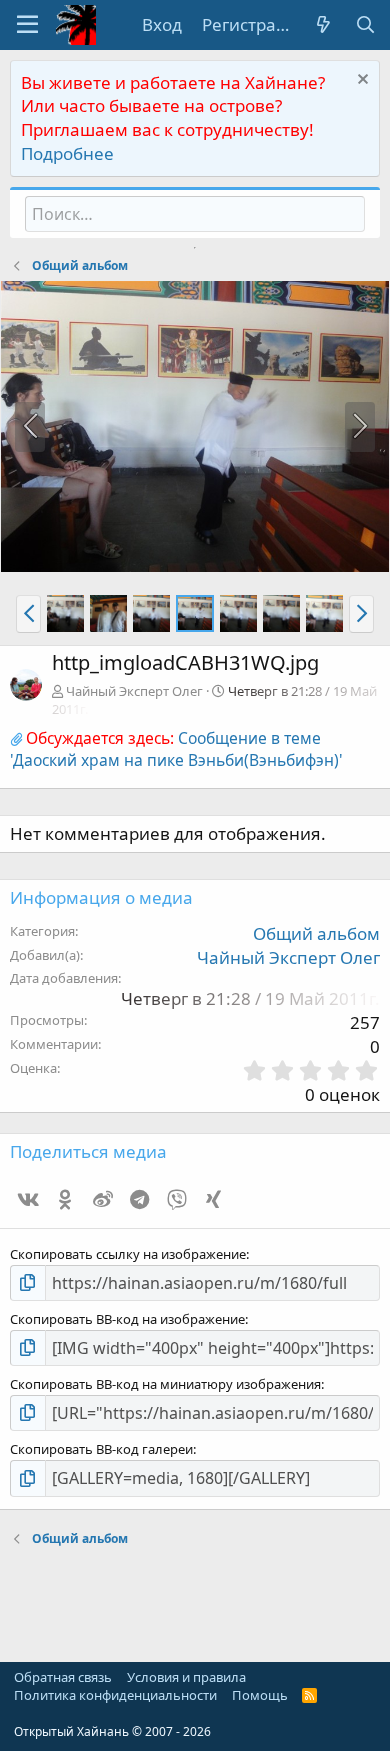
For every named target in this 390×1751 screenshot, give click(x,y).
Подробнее (67, 153)
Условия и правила (186, 1677)
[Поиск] (365, 25)
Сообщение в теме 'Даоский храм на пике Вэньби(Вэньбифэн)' (176, 749)
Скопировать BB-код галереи (101, 1449)
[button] (27, 25)
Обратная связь (63, 1677)
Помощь (260, 1695)
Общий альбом (316, 933)
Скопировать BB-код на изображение (127, 1319)
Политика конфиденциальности (115, 1695)
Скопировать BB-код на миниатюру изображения (165, 1384)
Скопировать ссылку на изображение (128, 1254)
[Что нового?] (323, 25)
